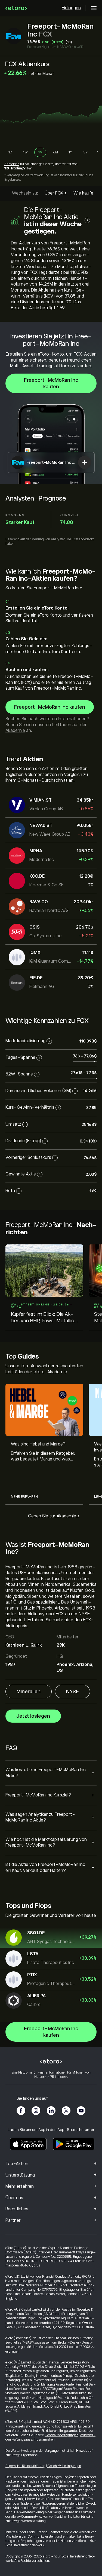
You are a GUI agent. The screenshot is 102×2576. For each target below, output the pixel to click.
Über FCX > (56, 193)
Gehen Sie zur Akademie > (54, 1516)
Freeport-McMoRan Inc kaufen (51, 383)
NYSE (72, 1692)
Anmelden (12, 164)
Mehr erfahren (24, 1497)
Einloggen (71, 8)
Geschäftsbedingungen (61, 2435)
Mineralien (29, 1692)
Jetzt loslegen (33, 1716)
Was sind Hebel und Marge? (38, 1444)
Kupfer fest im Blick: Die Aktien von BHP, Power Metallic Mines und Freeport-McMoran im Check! (44, 1318)
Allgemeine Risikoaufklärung (25, 2466)
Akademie (15, 731)
